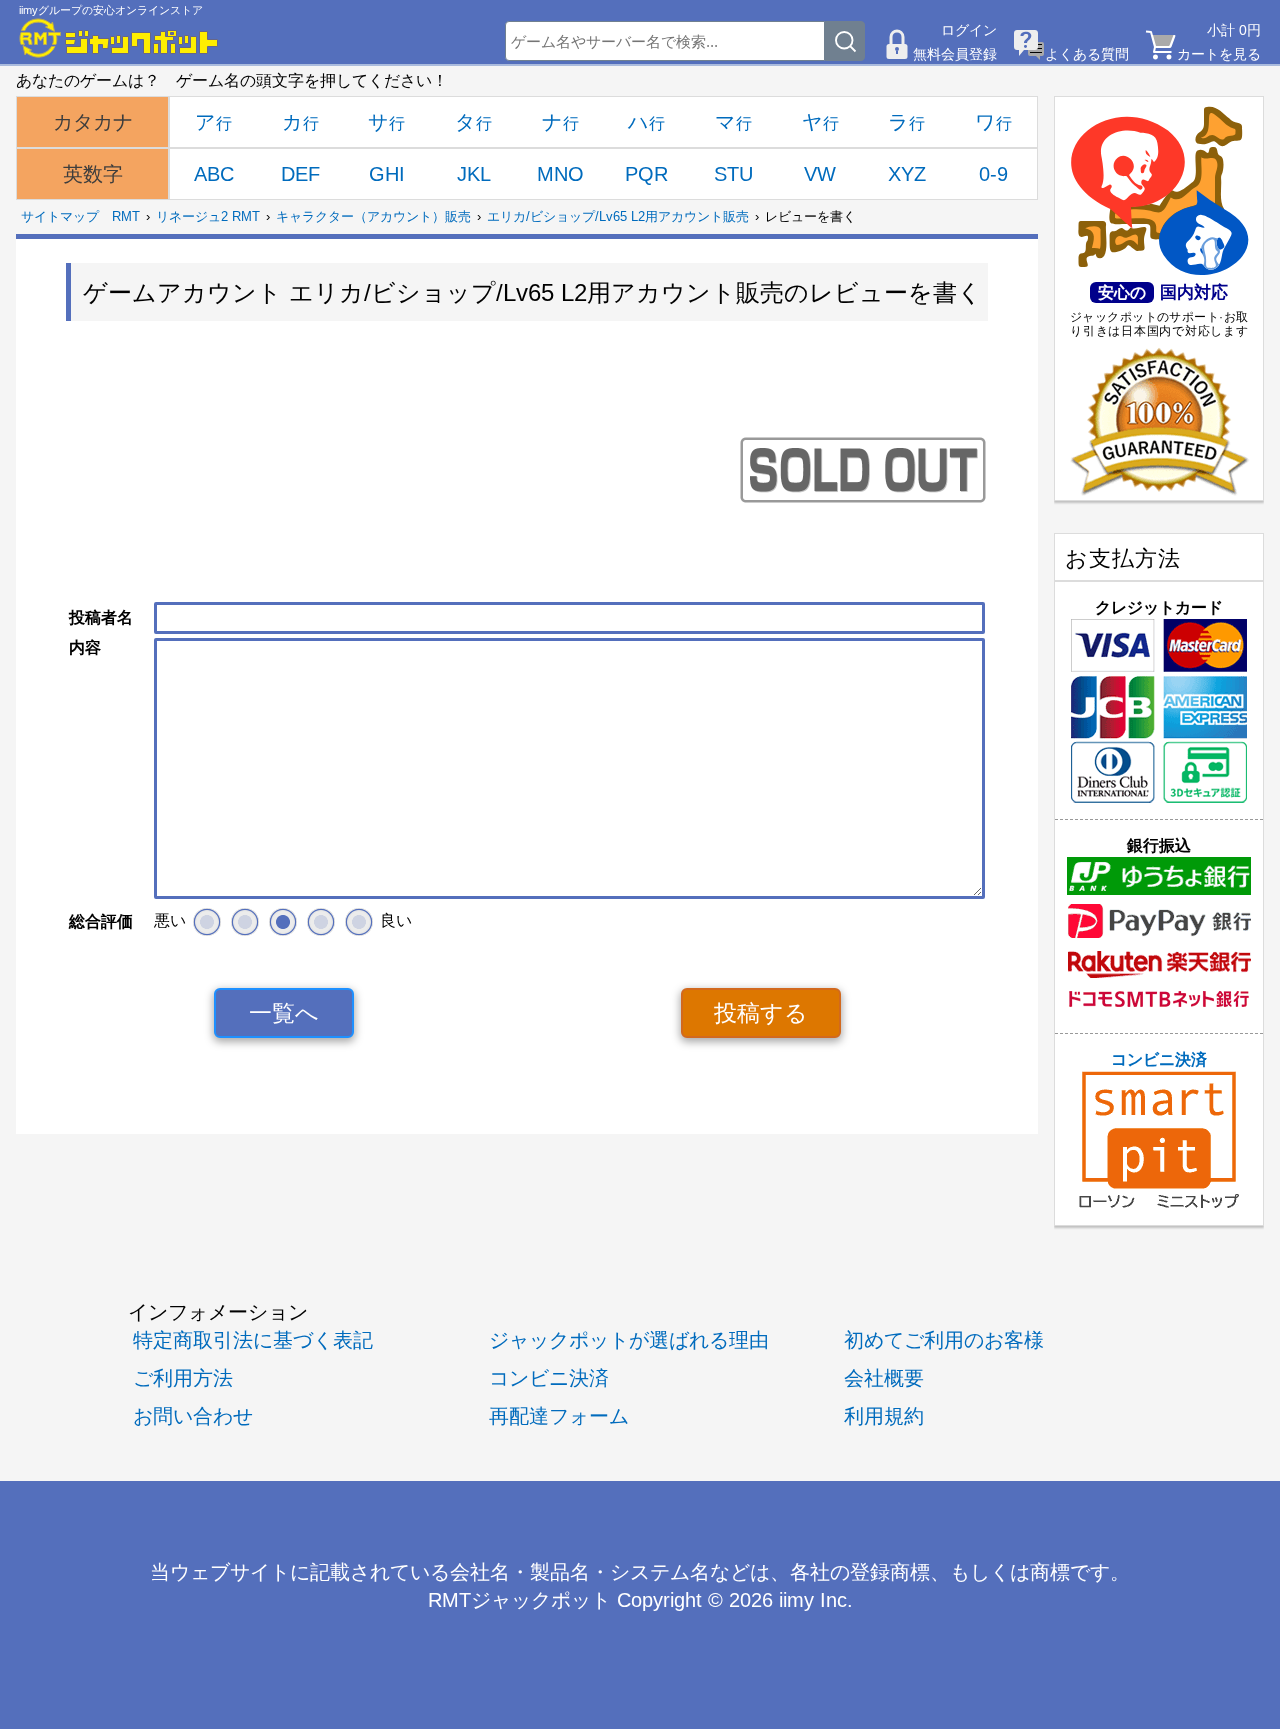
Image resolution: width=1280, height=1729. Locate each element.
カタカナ (93, 122)
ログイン (969, 30)
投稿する (761, 1013)
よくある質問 (1087, 54)
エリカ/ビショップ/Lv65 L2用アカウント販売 (618, 216)
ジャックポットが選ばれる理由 (629, 1339)
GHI (387, 174)
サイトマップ (60, 216)
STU (733, 174)
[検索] (845, 41)
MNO (560, 174)
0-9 (993, 174)
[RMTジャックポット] (119, 38)
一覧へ (284, 1013)
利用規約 (884, 1415)
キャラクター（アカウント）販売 (373, 216)
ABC (214, 174)
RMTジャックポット (519, 1599)
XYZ (907, 174)
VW (820, 174)
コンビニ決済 (1159, 1059)
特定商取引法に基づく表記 (253, 1339)
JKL (474, 174)
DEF (300, 174)
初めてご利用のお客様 (944, 1339)
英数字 (93, 174)
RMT (126, 216)
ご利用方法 (183, 1377)
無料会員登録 (955, 54)
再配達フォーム (559, 1415)
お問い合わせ (193, 1415)
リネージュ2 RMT (208, 216)
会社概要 (884, 1377)
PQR (646, 174)
